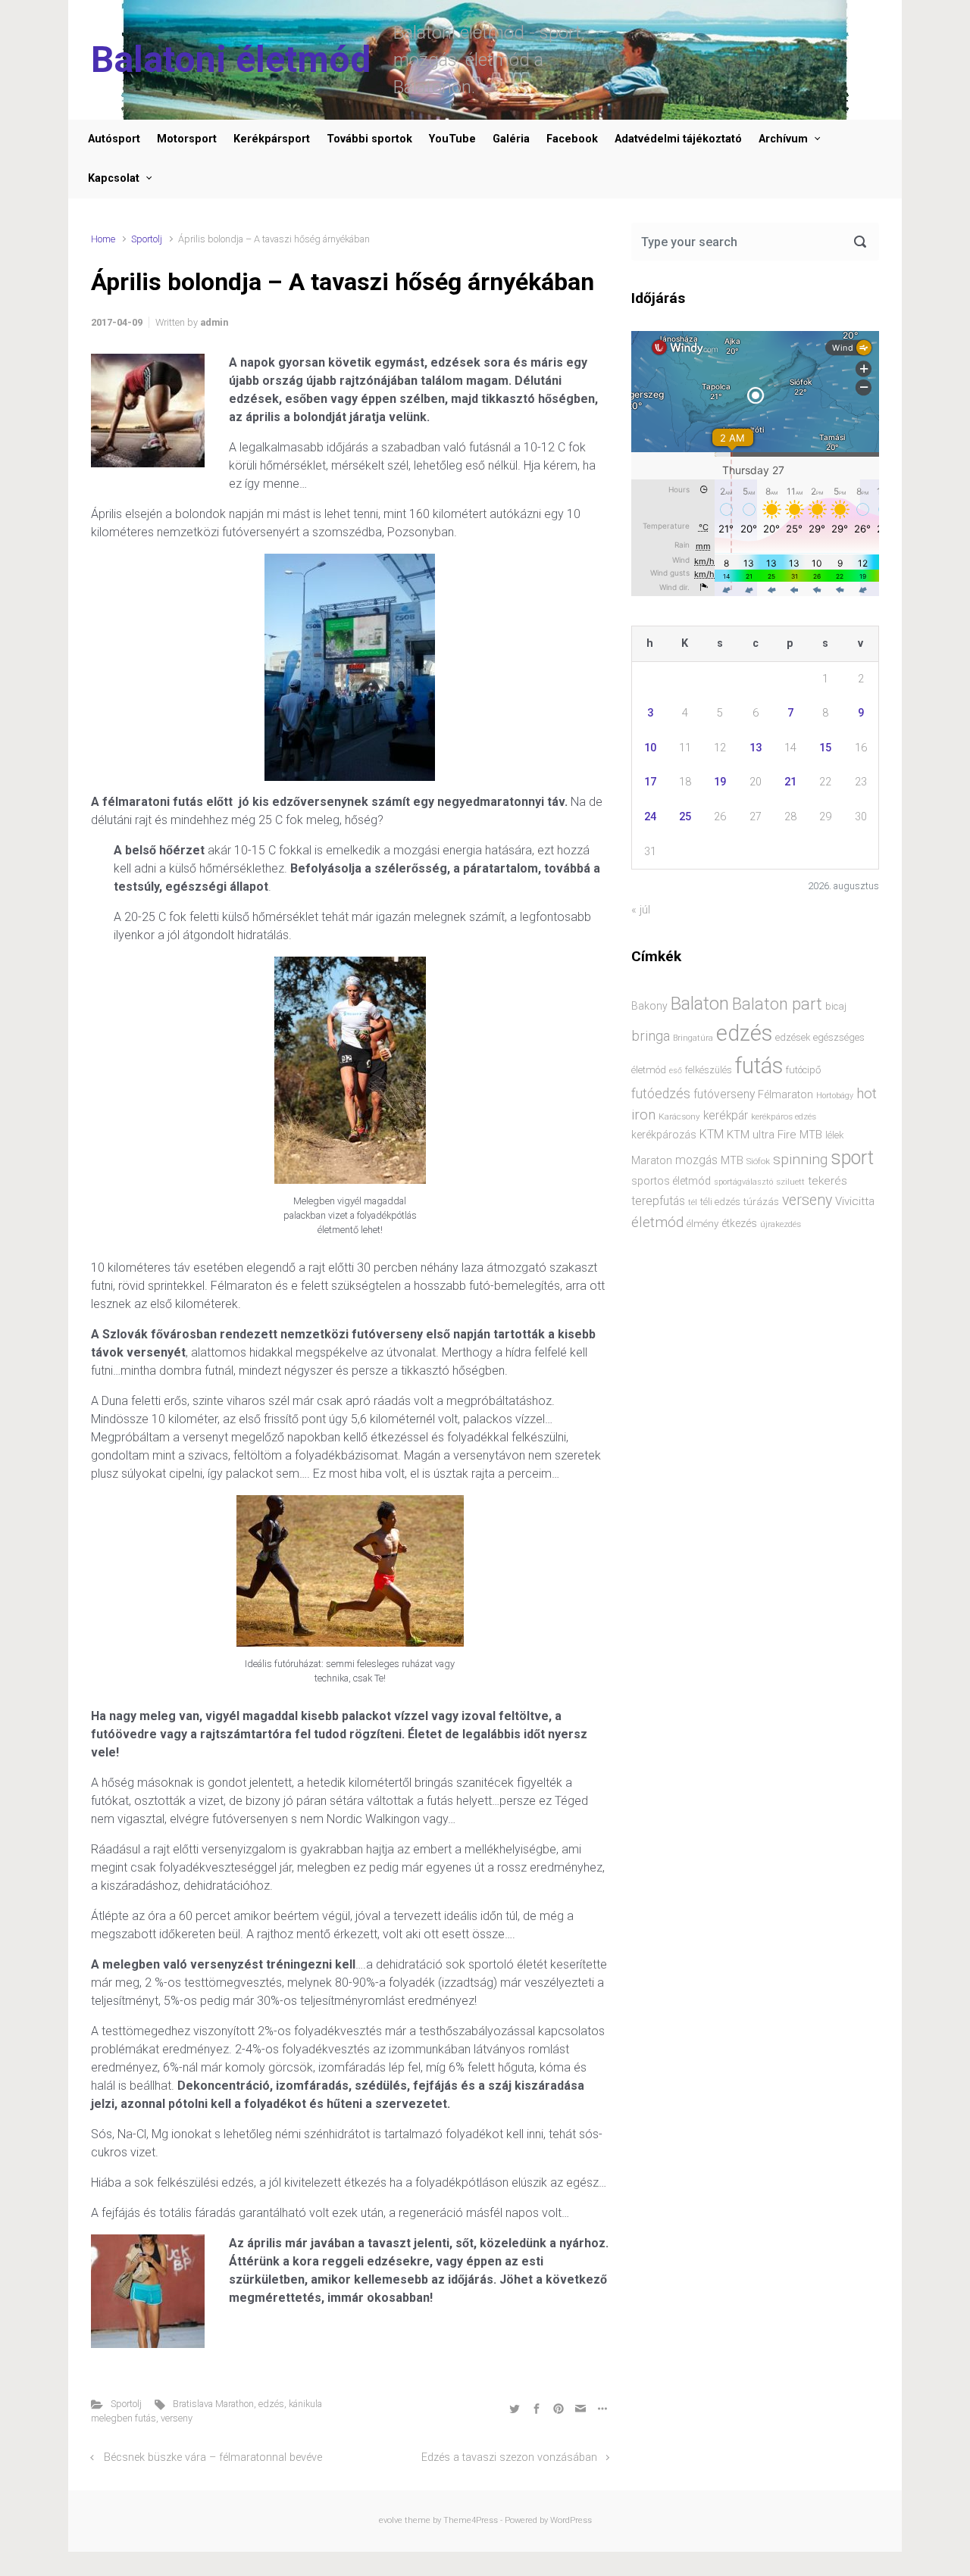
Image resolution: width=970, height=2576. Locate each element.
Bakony (649, 1006)
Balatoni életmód (231, 59)
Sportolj (147, 239)
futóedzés (661, 1094)
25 (685, 817)
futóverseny (724, 1094)
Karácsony (679, 1116)
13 (756, 748)
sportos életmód (671, 1181)
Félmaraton (785, 1095)
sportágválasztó (743, 1182)
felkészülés (709, 1070)
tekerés (828, 1181)
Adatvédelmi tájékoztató (678, 139)
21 (790, 782)
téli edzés (720, 1202)
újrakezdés (781, 1224)
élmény (702, 1224)
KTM (712, 1134)
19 (720, 782)
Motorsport (187, 139)
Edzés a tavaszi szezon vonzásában (509, 2457)
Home (103, 239)
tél (693, 1202)
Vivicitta (855, 1201)
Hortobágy (835, 1096)
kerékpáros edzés (784, 1116)
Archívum (783, 139)
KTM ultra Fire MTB (774, 1135)
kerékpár (726, 1116)
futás (759, 1066)
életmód (657, 1222)
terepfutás (658, 1201)
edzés (271, 2404)
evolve (391, 2520)
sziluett (790, 1182)
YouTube (452, 139)
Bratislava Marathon (213, 2404)
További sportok (369, 139)
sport (852, 1158)
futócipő (803, 1070)
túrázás (761, 1202)
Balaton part (777, 1004)
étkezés (739, 1223)
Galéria (511, 139)
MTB (732, 1161)
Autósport (114, 139)
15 (825, 748)
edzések (793, 1037)
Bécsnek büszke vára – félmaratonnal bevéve (213, 2457)
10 (650, 748)
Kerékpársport (272, 139)
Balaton (700, 1004)
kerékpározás (664, 1135)
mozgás (696, 1160)
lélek (834, 1135)
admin (214, 322)
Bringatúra (693, 1038)
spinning (800, 1159)
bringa (651, 1036)
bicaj (836, 1006)
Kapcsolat (114, 178)
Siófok (758, 1161)
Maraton (652, 1160)
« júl (641, 910)
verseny (177, 2418)
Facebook (572, 139)
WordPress (571, 2520)
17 (650, 782)
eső (676, 1071)
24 (650, 817)
